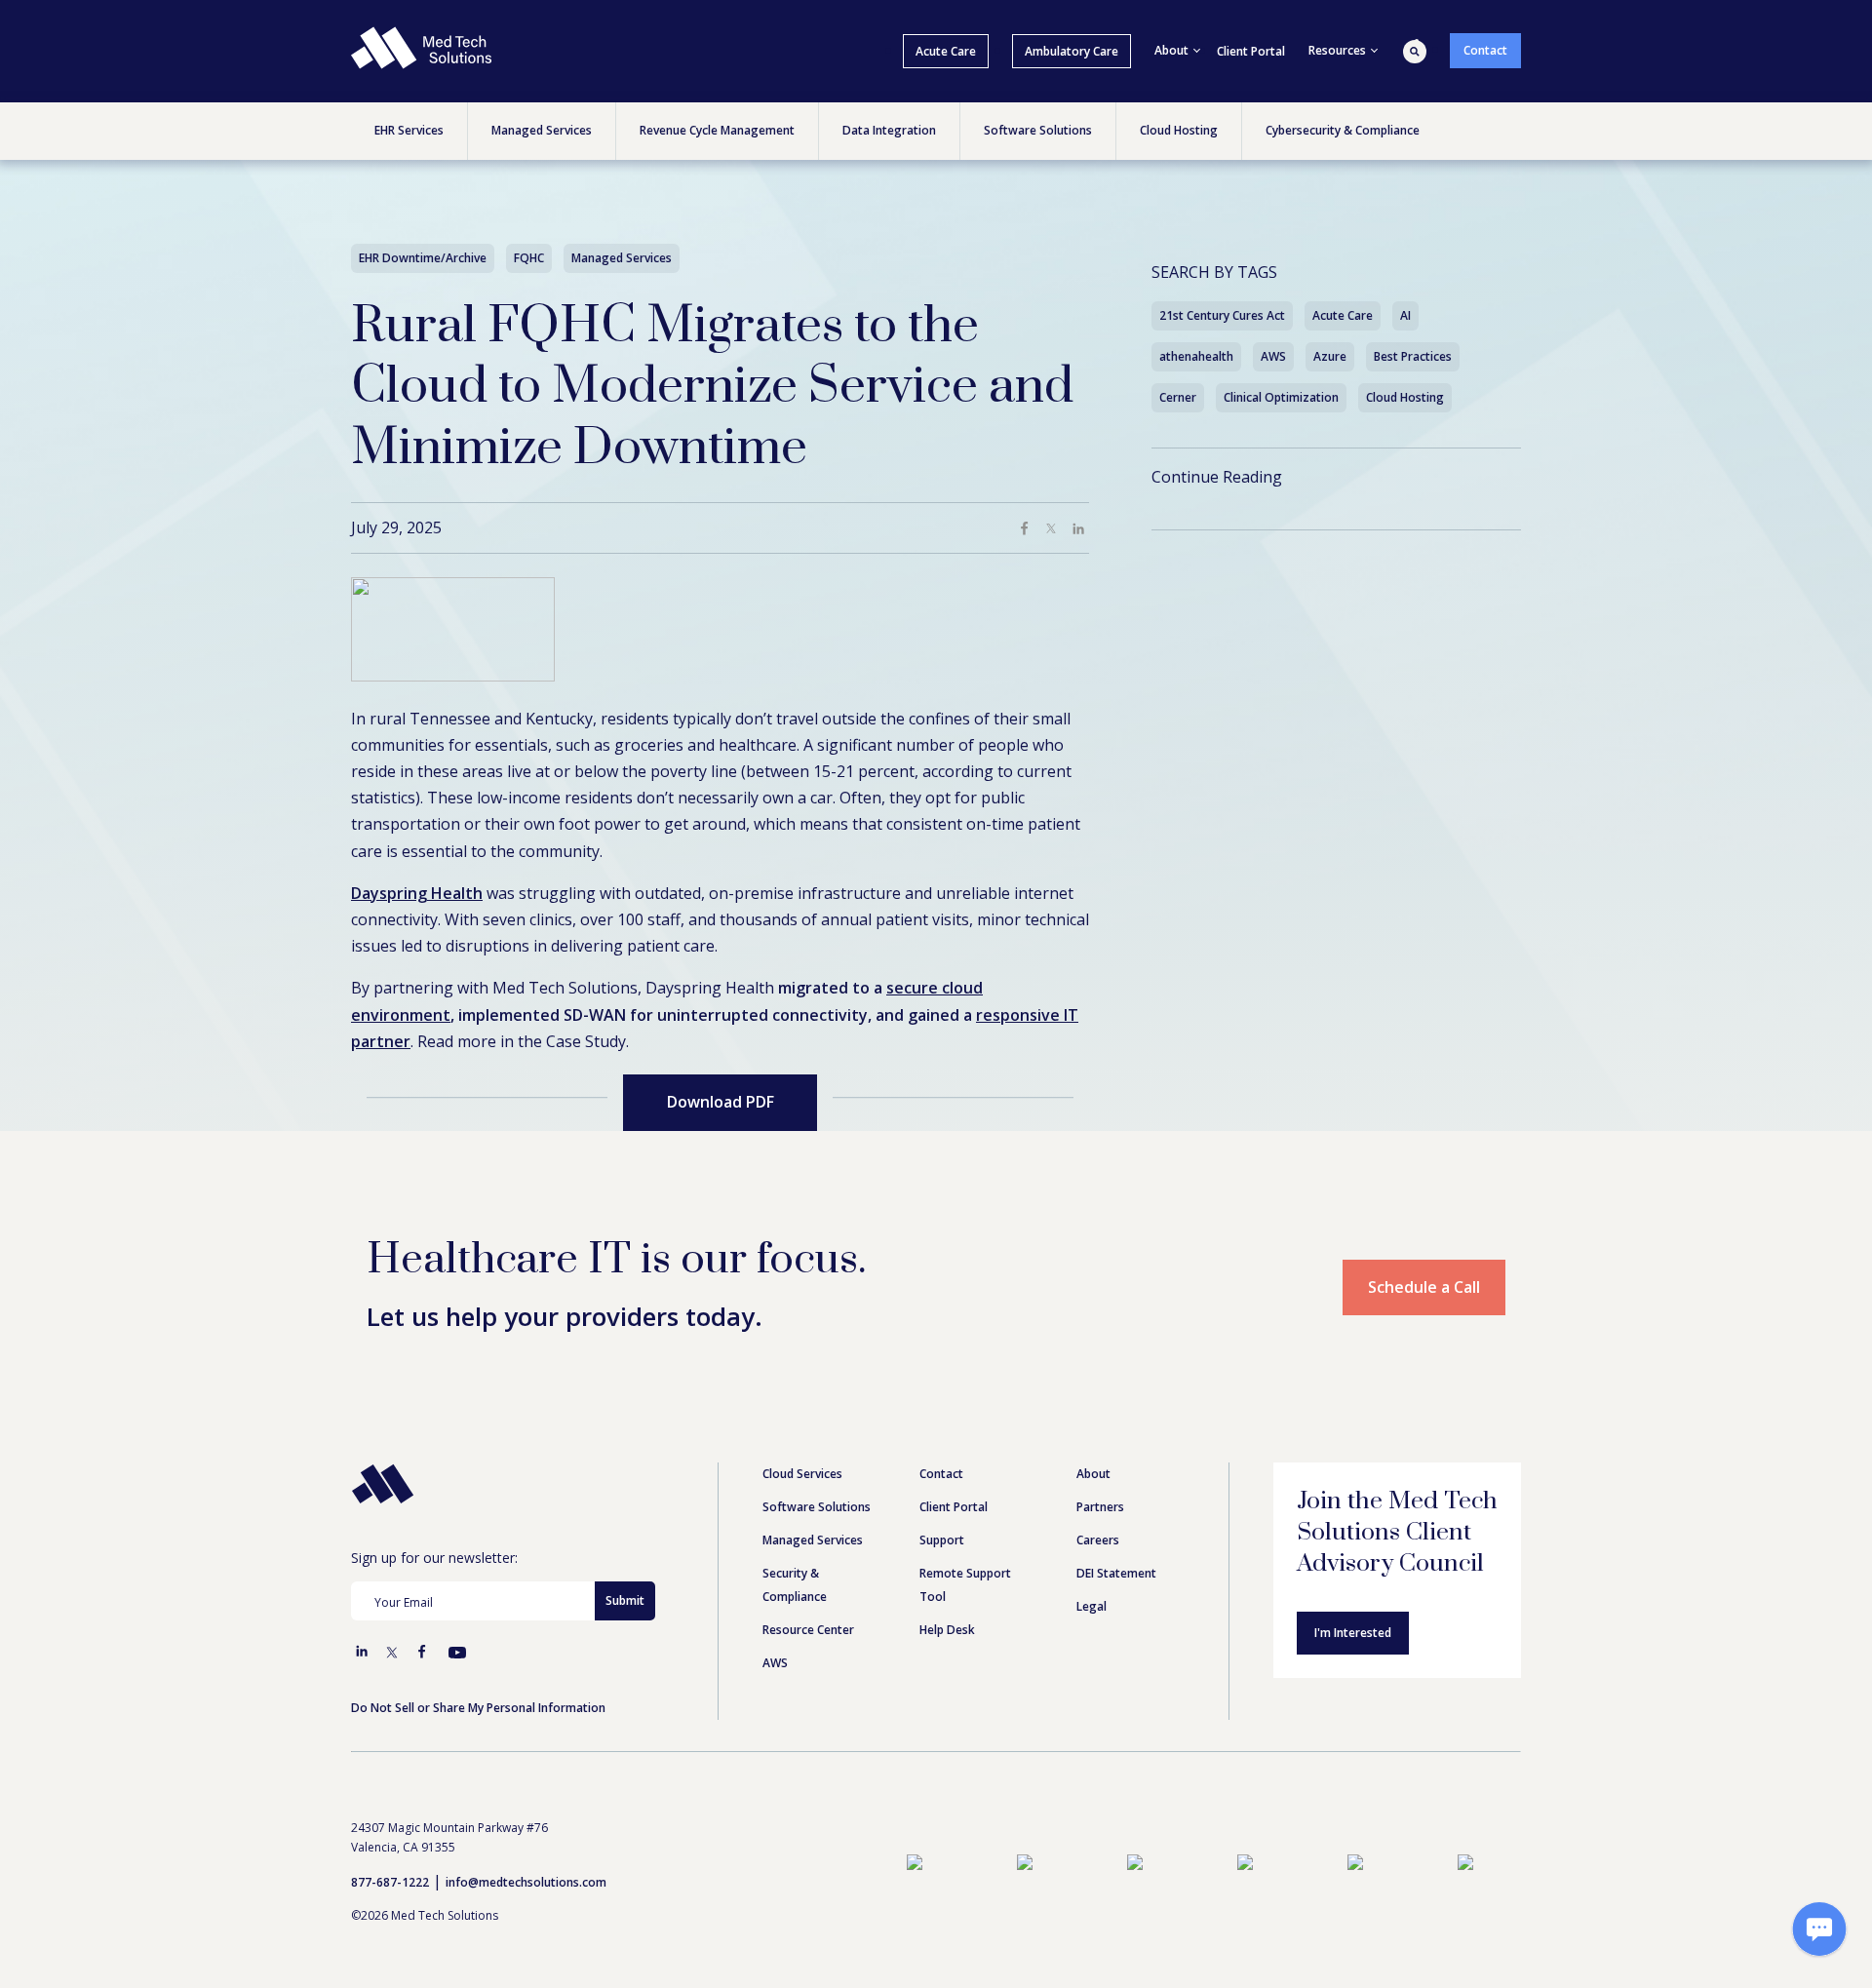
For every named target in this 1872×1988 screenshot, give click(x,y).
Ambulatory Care (1072, 51)
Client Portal (1251, 51)
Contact (1485, 50)
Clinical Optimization (1281, 397)
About (1093, 1474)
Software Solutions (817, 1507)
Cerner (1178, 397)
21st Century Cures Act (1222, 315)
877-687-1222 (390, 1882)
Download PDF (721, 1102)
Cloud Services (802, 1474)
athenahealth (1196, 356)
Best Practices (1413, 356)
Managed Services (813, 1540)
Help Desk (947, 1630)
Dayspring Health (417, 893)
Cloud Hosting (1405, 397)
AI (1405, 315)
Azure (1330, 356)
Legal (1092, 1606)
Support (942, 1540)
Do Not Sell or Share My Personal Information (478, 1708)
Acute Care (946, 51)
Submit (625, 1600)
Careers (1098, 1540)
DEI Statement (1116, 1573)
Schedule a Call (1424, 1287)
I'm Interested (1353, 1633)
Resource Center (808, 1630)
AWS (1273, 356)
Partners (1100, 1507)
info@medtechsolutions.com (526, 1882)
